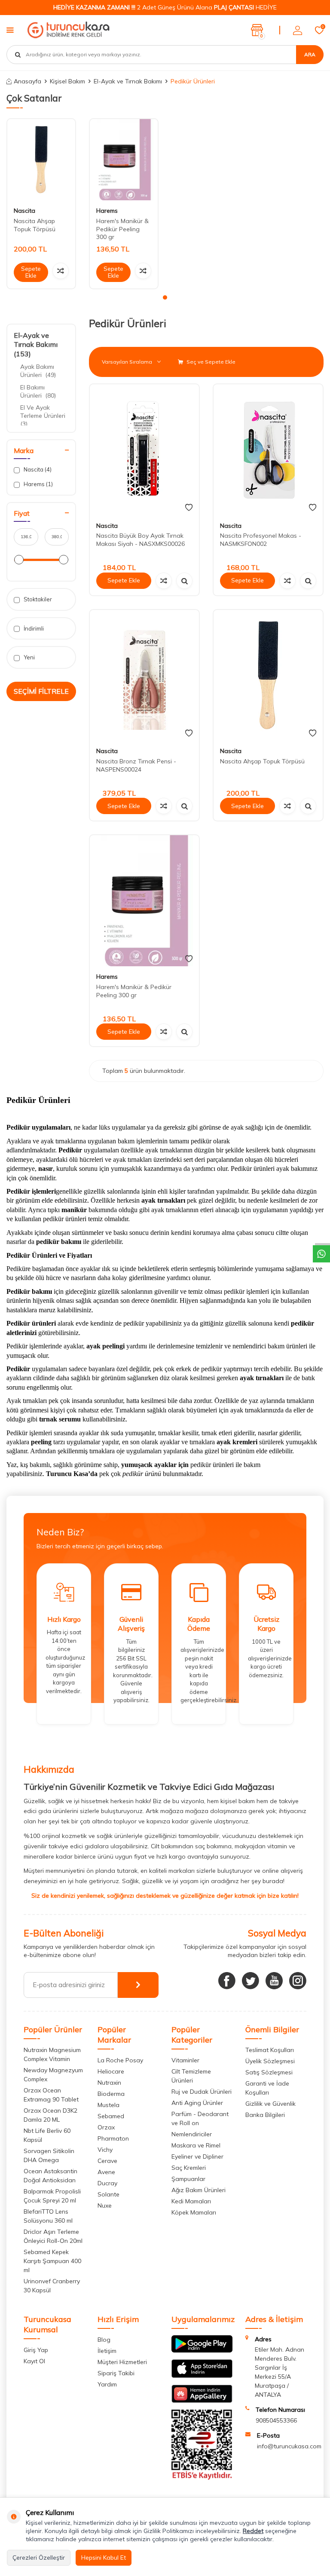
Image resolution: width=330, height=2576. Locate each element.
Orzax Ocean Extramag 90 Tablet (51, 2095)
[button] (165, 297)
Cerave (107, 2161)
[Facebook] (227, 1981)
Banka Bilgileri (265, 2115)
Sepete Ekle (31, 272)
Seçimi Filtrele (41, 691)
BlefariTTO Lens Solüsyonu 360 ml (48, 2216)
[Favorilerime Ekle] (189, 508)
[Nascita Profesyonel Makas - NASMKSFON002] (268, 450)
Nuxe (105, 2205)
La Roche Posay (120, 2060)
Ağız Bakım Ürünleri (199, 2190)
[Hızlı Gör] (184, 581)
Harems (107, 211)
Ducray (107, 2183)
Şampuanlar (188, 2179)
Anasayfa (27, 81)
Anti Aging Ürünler (197, 2103)
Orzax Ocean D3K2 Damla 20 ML (50, 2115)
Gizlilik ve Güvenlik (270, 2104)
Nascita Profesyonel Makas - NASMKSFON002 (261, 540)
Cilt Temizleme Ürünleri (191, 2076)
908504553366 (276, 2420)
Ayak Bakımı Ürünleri (38, 371)
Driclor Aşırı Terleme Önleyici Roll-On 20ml (53, 2236)
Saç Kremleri (189, 2168)
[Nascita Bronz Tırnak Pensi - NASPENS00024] (144, 675)
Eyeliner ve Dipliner (197, 2156)
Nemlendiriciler (192, 2134)
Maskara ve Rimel (196, 2145)
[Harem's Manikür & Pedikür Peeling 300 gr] (124, 160)
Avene (106, 2172)
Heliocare (111, 2071)
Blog (104, 2340)
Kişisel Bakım (67, 81)
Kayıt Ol (34, 2361)
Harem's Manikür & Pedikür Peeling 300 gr (122, 229)
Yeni (29, 657)
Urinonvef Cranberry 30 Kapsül (52, 2286)
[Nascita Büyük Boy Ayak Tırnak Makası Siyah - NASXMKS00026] (144, 450)
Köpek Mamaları (194, 2212)
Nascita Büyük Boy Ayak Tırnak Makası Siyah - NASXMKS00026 (141, 540)
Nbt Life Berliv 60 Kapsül (47, 2135)
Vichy (105, 2150)
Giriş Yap (36, 2350)
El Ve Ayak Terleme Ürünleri (44, 416)
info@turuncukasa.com (289, 2446)
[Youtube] (274, 1981)
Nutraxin (109, 2083)
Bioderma (111, 2094)
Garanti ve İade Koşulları (267, 2088)
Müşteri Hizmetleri (122, 2362)
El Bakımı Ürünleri (38, 391)
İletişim (107, 2351)
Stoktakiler (37, 599)
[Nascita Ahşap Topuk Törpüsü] (41, 160)
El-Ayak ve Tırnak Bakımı (128, 81)
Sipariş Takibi (116, 2373)
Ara (310, 54)
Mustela (108, 2105)
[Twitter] (251, 1981)
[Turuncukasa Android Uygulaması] (202, 2350)
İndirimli (33, 628)
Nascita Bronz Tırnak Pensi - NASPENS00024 (136, 765)
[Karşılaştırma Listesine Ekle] (61, 271)
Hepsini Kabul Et (104, 2558)
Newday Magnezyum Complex (53, 2075)
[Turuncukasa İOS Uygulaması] (202, 2376)
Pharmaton (113, 2138)
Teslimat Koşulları (270, 2050)
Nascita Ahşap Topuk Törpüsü (35, 225)
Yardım (107, 2384)
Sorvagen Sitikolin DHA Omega (49, 2155)
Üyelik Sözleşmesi (270, 2061)
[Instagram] (298, 1981)
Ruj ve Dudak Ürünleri (202, 2092)
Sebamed (111, 2116)
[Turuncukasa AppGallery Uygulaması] (202, 2401)
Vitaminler (185, 2060)
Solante (108, 2194)
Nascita (24, 211)
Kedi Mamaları (191, 2201)
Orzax (106, 2127)
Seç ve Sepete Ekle (210, 362)
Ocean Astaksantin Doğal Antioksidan (50, 2176)
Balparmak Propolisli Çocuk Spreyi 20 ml (52, 2196)
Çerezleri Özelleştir (39, 2558)
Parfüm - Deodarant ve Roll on (200, 2118)
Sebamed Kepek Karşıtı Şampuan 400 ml (52, 2261)
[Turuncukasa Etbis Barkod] (202, 2478)
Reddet (253, 2531)
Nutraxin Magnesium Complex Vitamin (52, 2054)
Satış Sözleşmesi (269, 2072)
